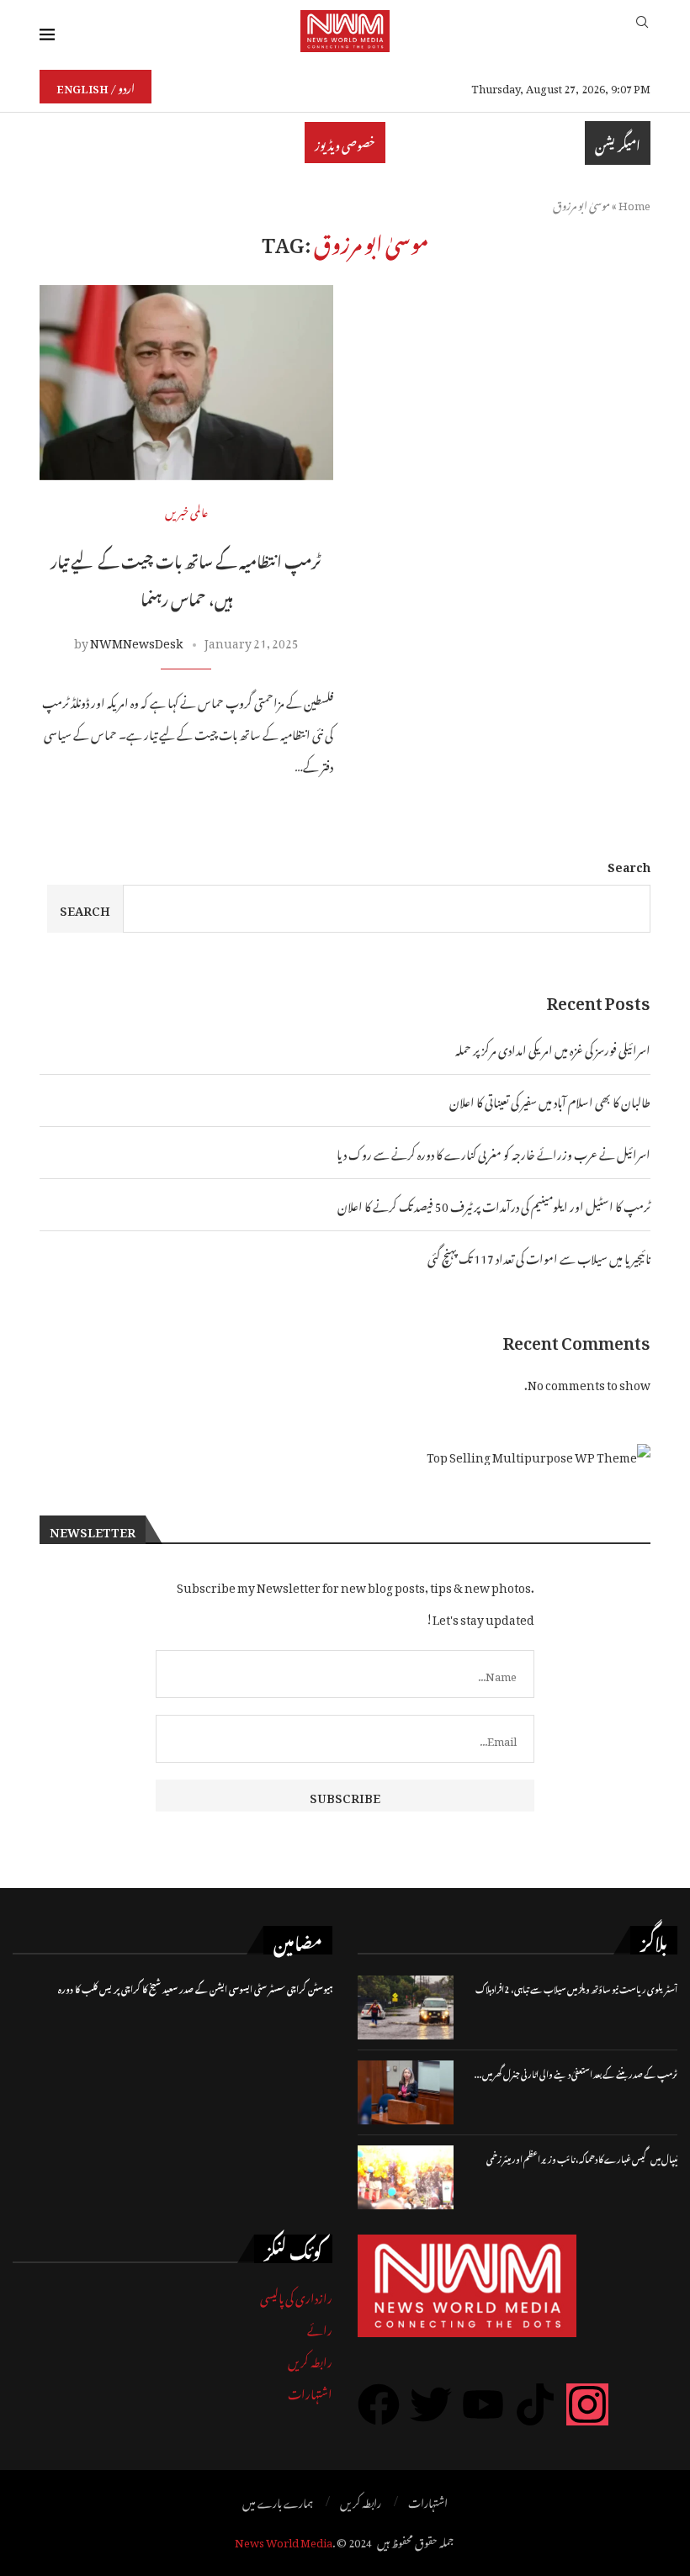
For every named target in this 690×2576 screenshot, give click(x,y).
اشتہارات (310, 2391)
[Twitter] (431, 2404)
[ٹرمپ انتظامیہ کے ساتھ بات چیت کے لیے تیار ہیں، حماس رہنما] (186, 383)
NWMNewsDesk (136, 640)
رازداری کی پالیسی (296, 2296)
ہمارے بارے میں (278, 2501)
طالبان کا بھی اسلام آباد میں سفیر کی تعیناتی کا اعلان (550, 1100)
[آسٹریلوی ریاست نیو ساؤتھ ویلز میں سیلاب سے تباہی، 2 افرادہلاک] (406, 2007)
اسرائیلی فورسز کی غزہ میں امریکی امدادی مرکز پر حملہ (553, 1047)
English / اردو (96, 86)
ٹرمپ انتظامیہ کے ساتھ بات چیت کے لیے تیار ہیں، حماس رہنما (186, 578)
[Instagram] (587, 2404)
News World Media (284, 2540)
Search (629, 864)
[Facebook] (379, 2404)
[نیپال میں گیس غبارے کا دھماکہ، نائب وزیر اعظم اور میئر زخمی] (406, 2177)
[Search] (642, 31)
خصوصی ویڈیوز (345, 143)
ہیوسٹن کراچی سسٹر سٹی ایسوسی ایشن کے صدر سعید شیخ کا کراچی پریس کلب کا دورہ (195, 1988)
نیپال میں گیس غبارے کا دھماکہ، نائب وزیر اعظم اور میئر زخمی (582, 2158)
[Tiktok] (535, 2404)
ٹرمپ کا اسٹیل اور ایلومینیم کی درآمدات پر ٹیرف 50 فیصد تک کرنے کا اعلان (494, 1204)
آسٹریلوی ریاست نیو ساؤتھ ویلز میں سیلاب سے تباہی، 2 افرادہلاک (576, 1988)
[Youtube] (483, 2404)
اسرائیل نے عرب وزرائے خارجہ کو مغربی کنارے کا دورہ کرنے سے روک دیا (494, 1152)
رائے (320, 2327)
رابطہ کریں (310, 2359)
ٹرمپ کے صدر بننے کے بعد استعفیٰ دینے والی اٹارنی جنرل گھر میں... (576, 2073)
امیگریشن (618, 143)
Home (634, 203)
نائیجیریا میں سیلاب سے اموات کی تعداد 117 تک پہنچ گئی (539, 1256)
